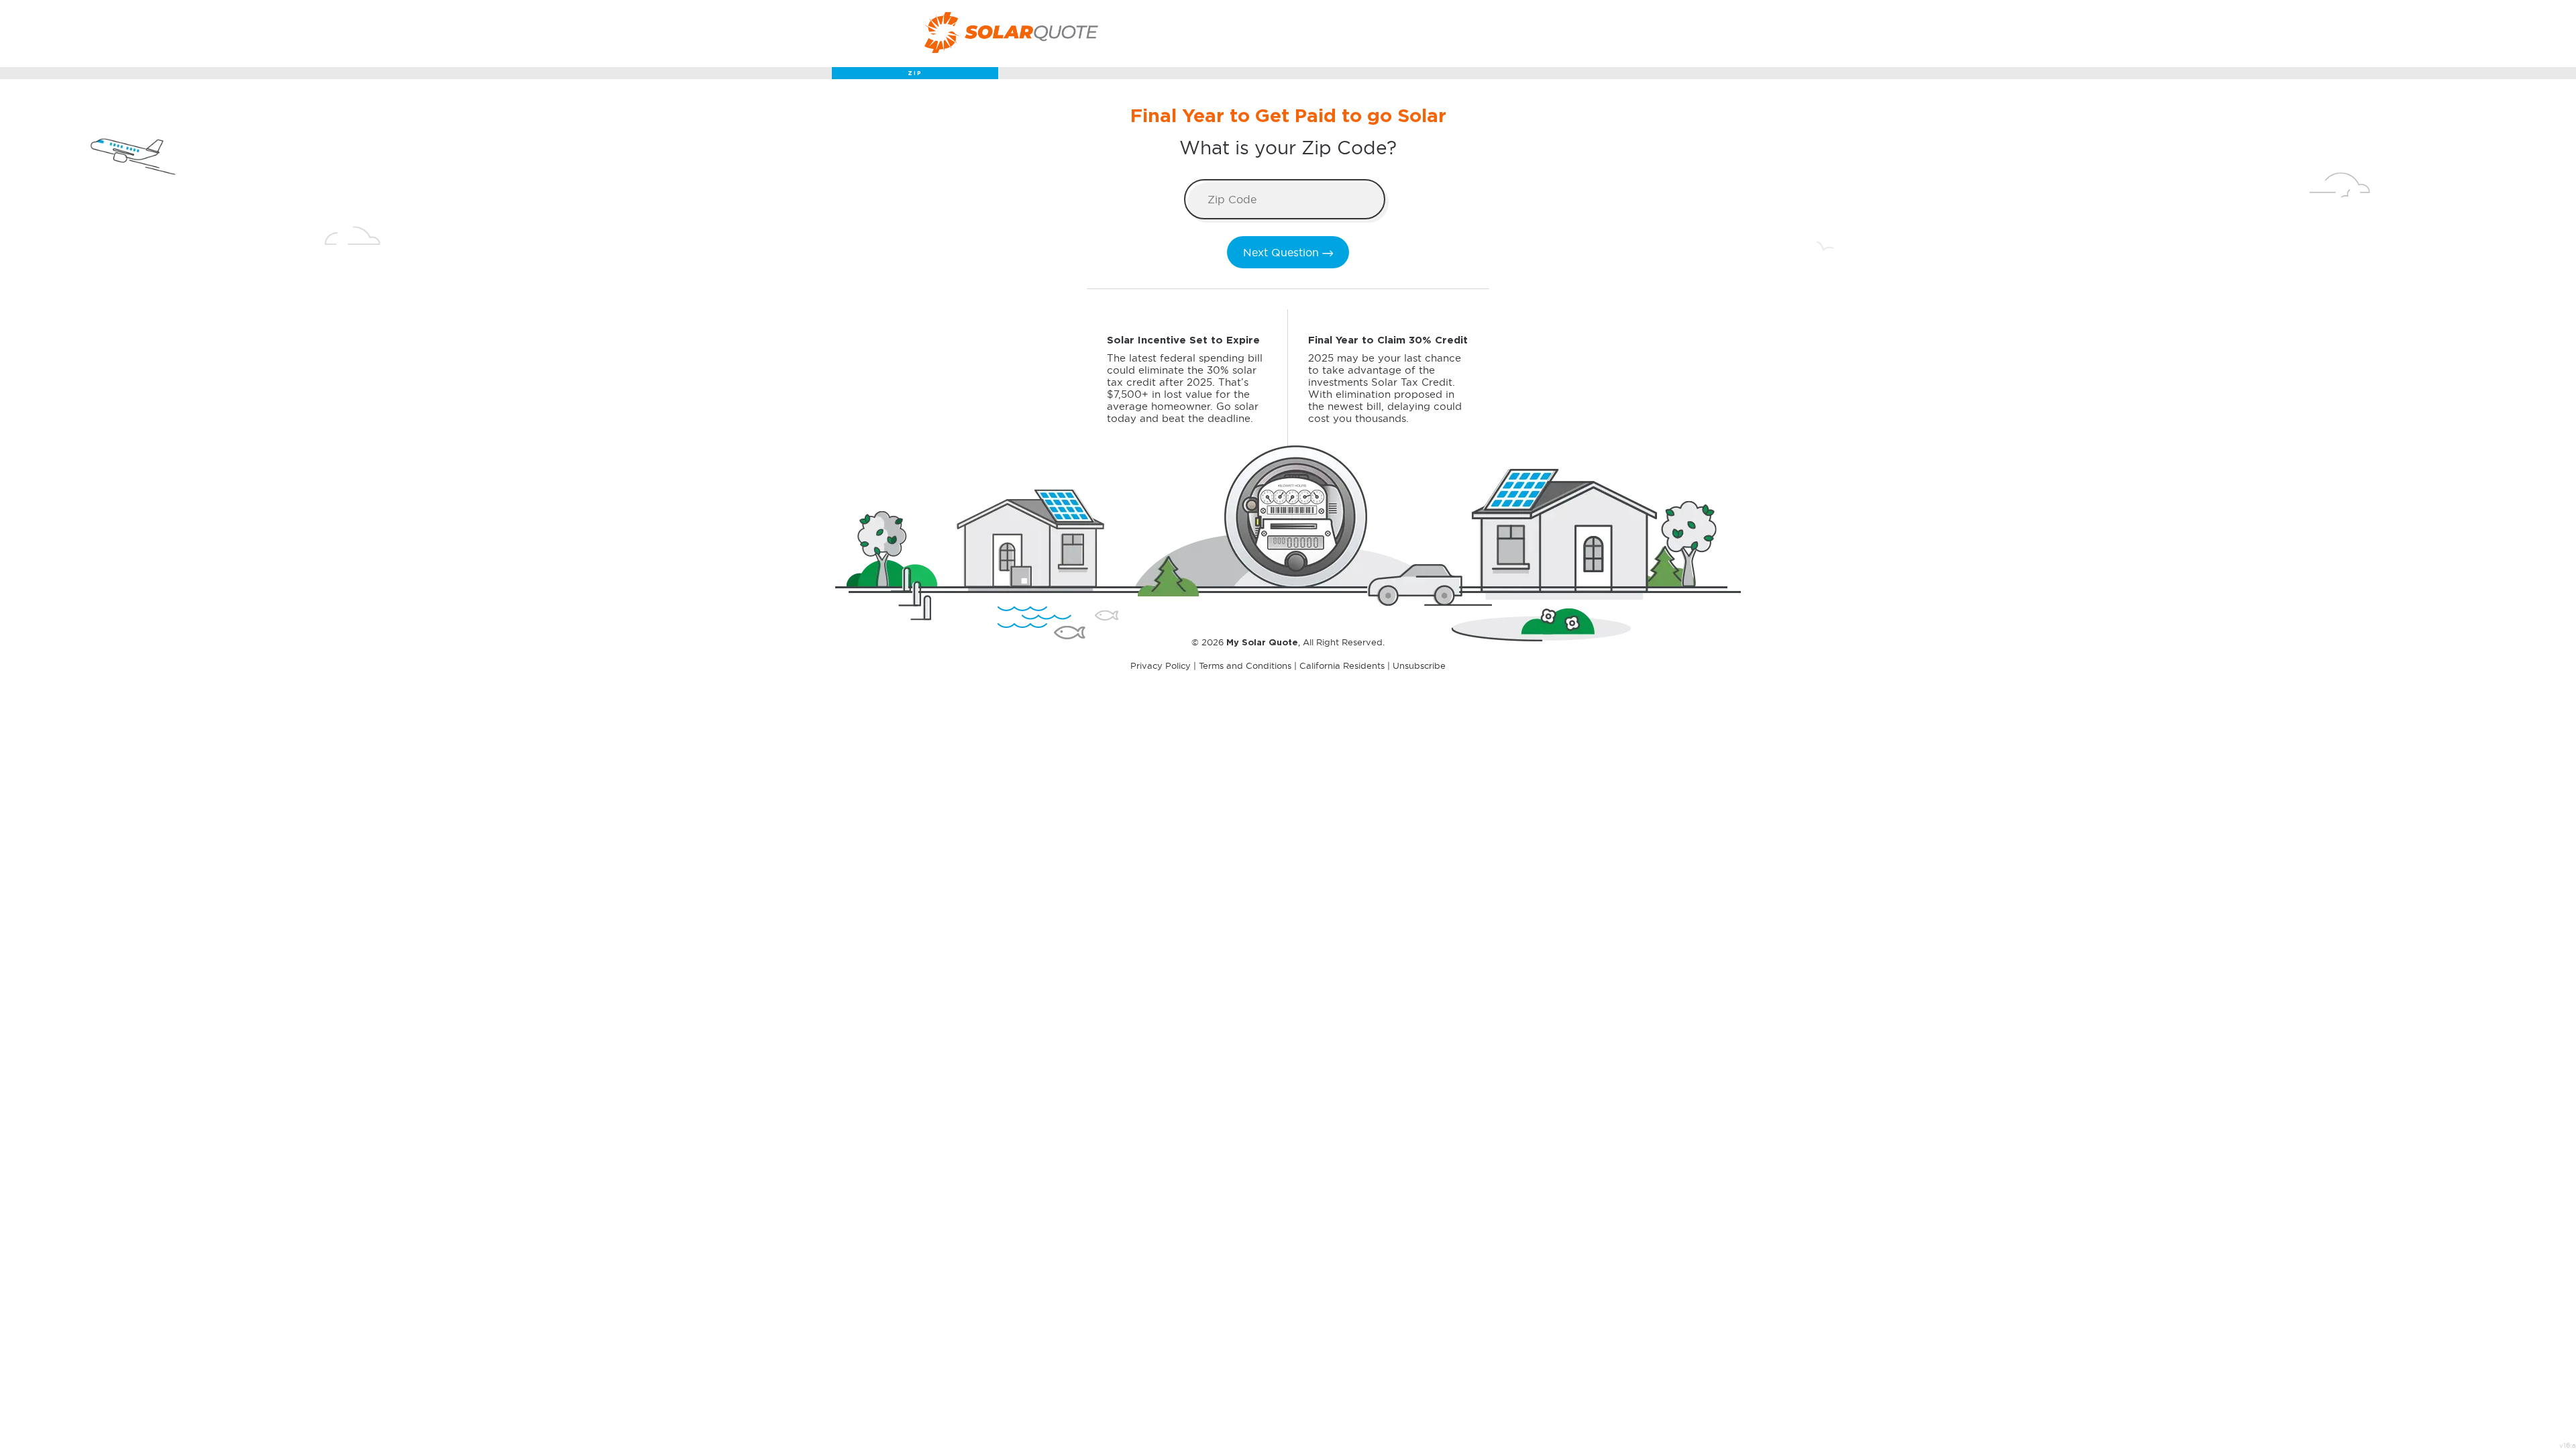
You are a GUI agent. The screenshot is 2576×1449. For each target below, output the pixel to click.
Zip (915, 74)
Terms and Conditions (1245, 665)
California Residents (1342, 665)
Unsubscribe (1419, 665)
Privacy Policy (1161, 665)
